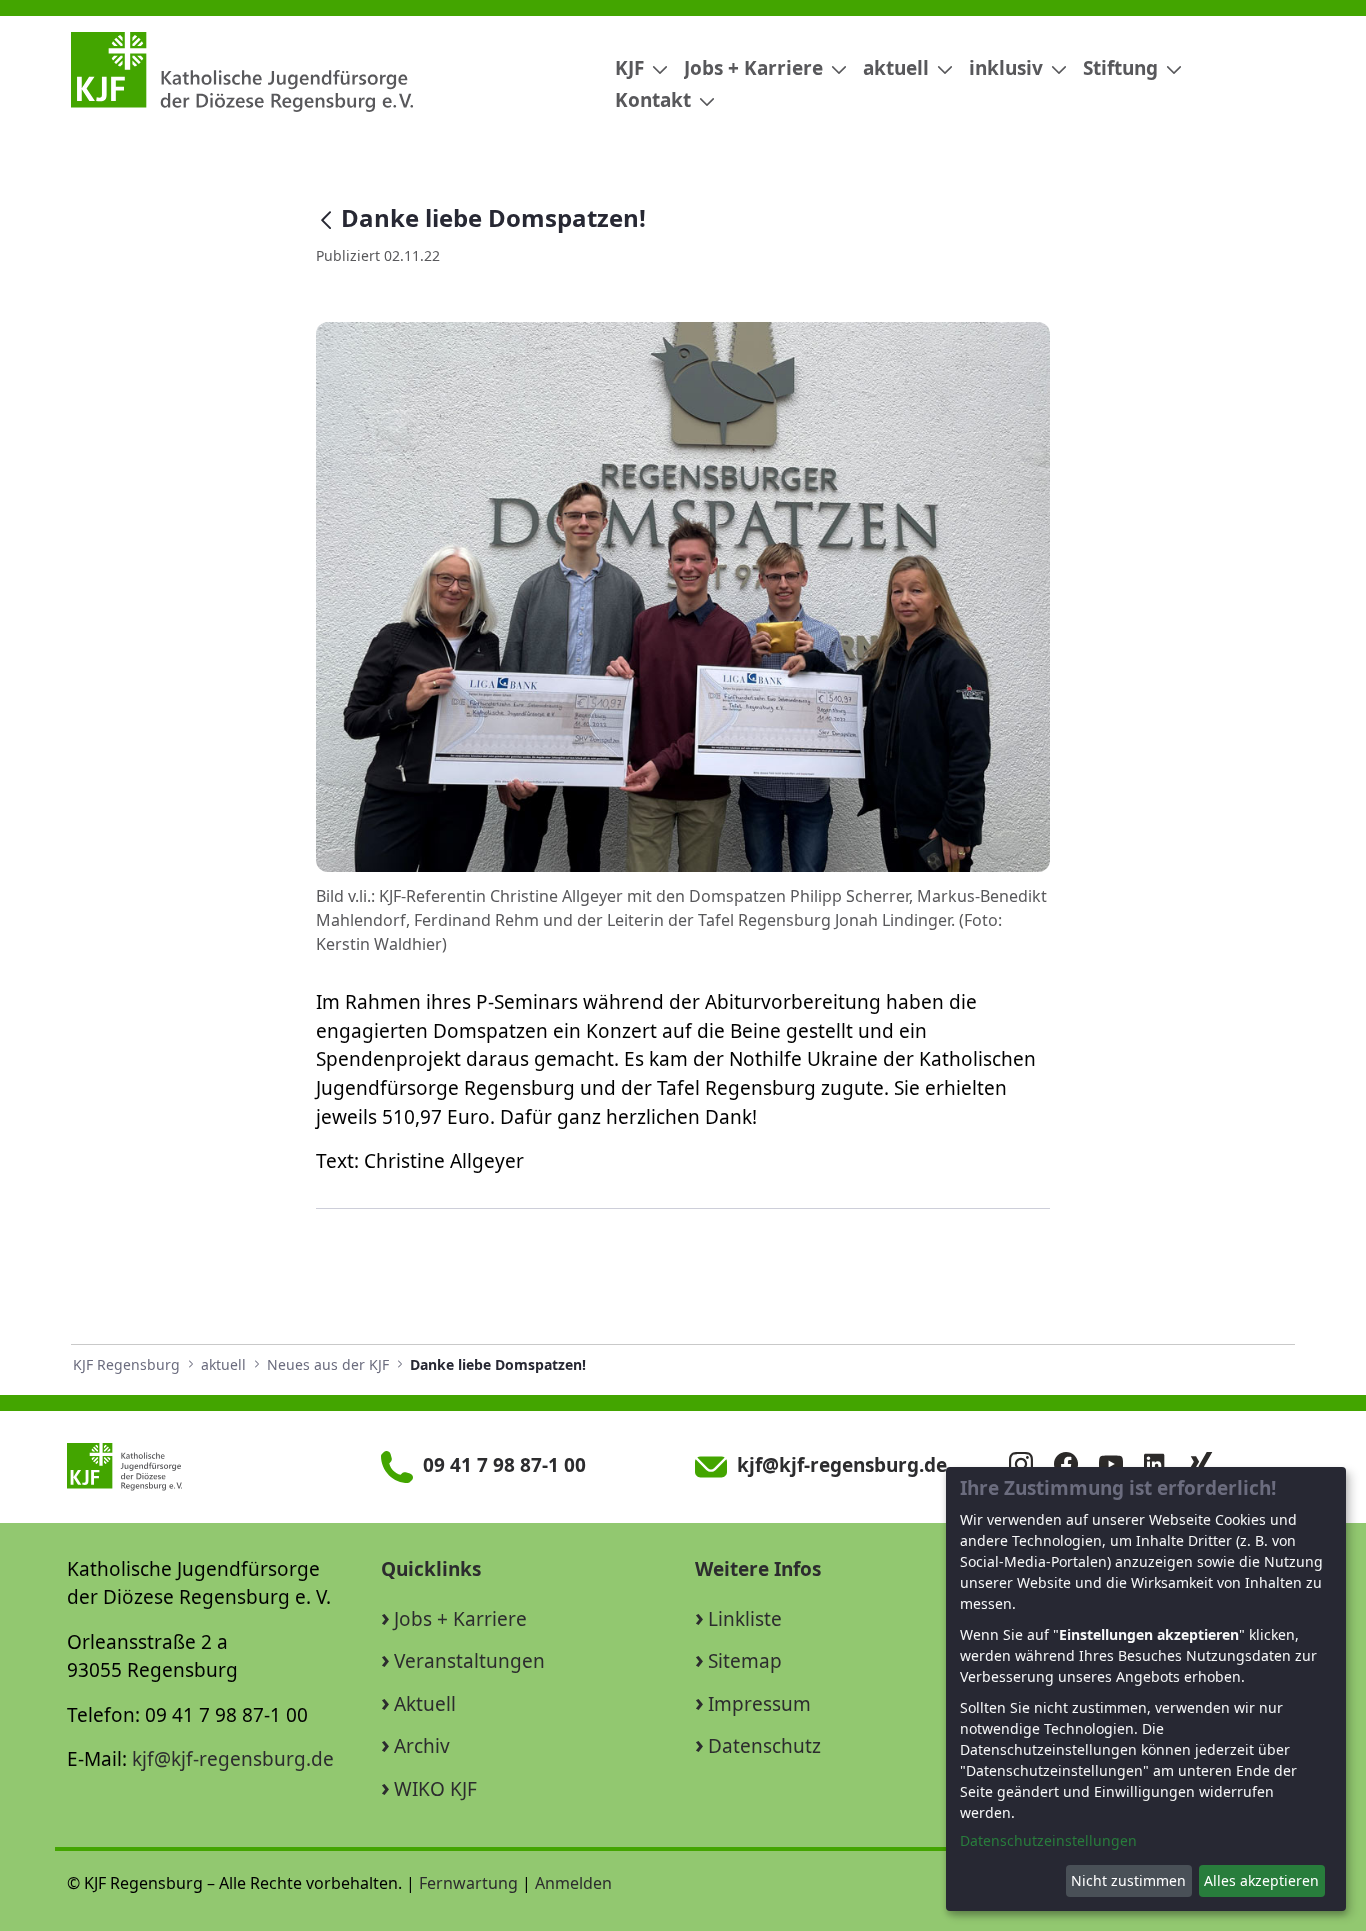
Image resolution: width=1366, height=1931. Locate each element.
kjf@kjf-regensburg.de (233, 1759)
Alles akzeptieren (1261, 1880)
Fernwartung (468, 1883)
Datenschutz (764, 1746)
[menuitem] (633, 68)
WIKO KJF (435, 1789)
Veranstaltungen (469, 1661)
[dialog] (1146, 1689)
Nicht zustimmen (1128, 1880)
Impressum (759, 1704)
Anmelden (573, 1883)
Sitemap (745, 1661)
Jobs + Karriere (460, 1619)
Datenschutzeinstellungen (1048, 1840)
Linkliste (745, 1619)
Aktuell (425, 1704)
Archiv (422, 1746)
